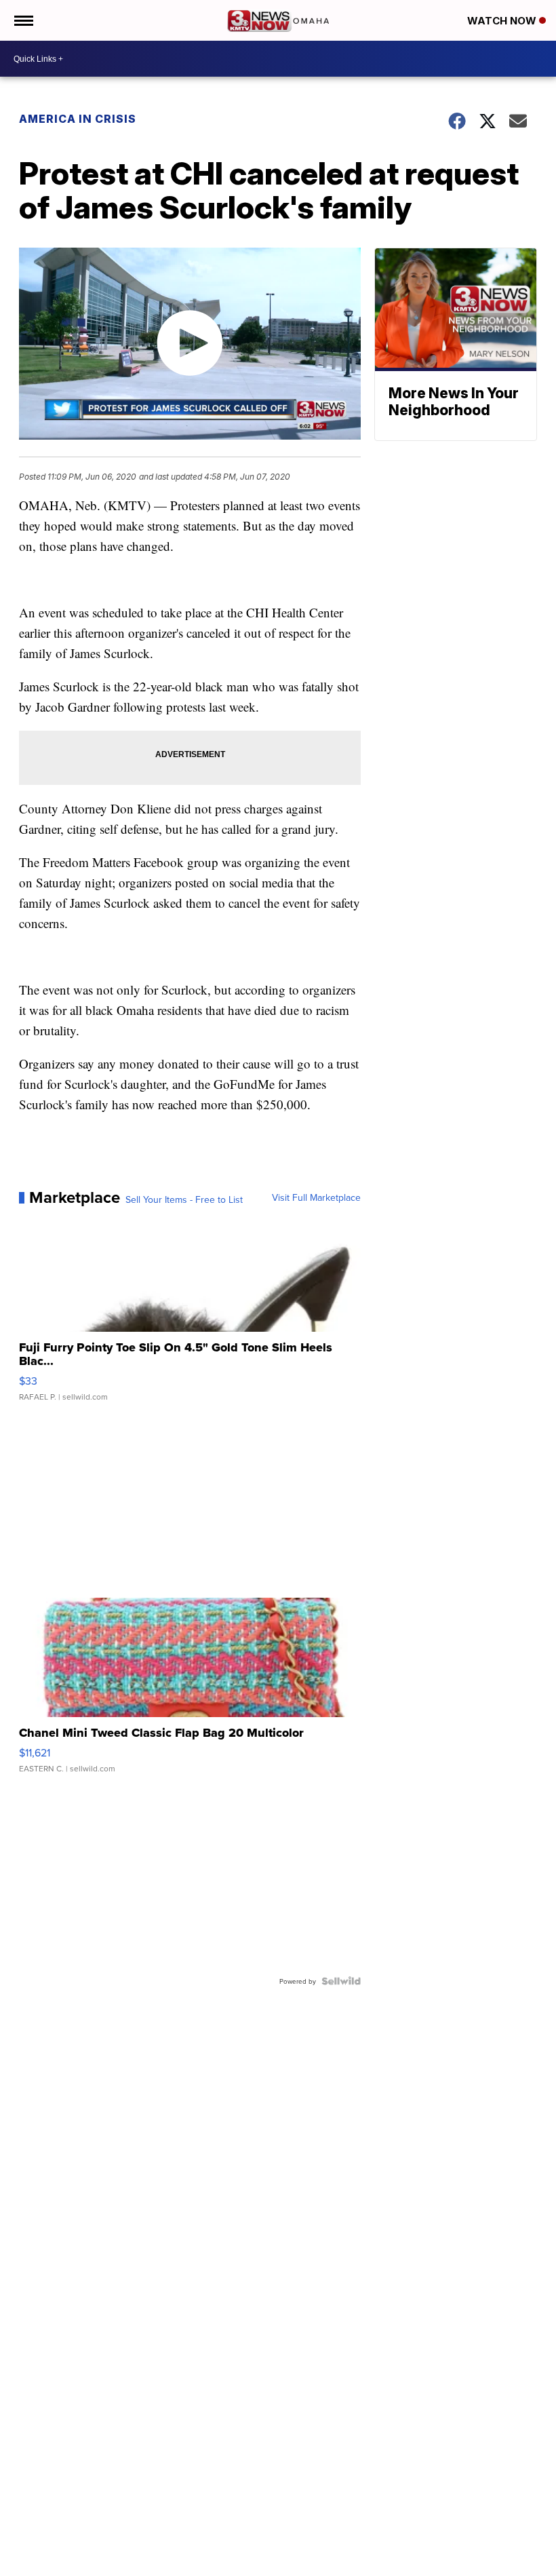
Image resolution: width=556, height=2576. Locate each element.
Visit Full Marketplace (316, 1197)
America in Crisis (78, 119)
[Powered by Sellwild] (341, 1981)
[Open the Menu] (23, 20)
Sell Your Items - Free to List (184, 1199)
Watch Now (503, 21)
